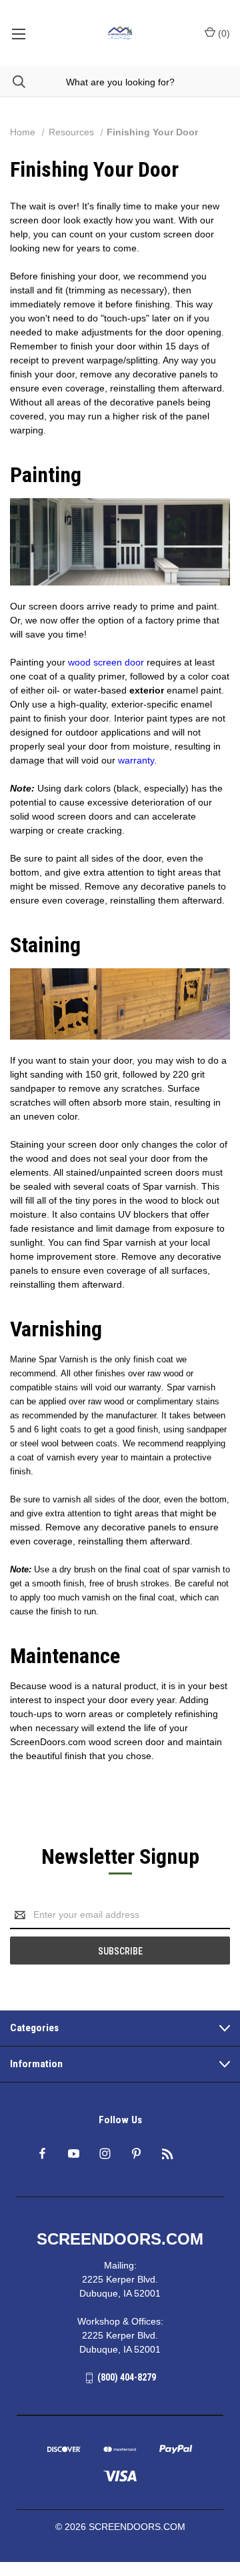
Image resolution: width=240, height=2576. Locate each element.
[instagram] (105, 2154)
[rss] (168, 2154)
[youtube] (74, 2154)
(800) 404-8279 (127, 2377)
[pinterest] (136, 2154)
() (223, 33)
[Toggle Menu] (18, 33)
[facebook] (42, 2154)
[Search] (13, 82)
